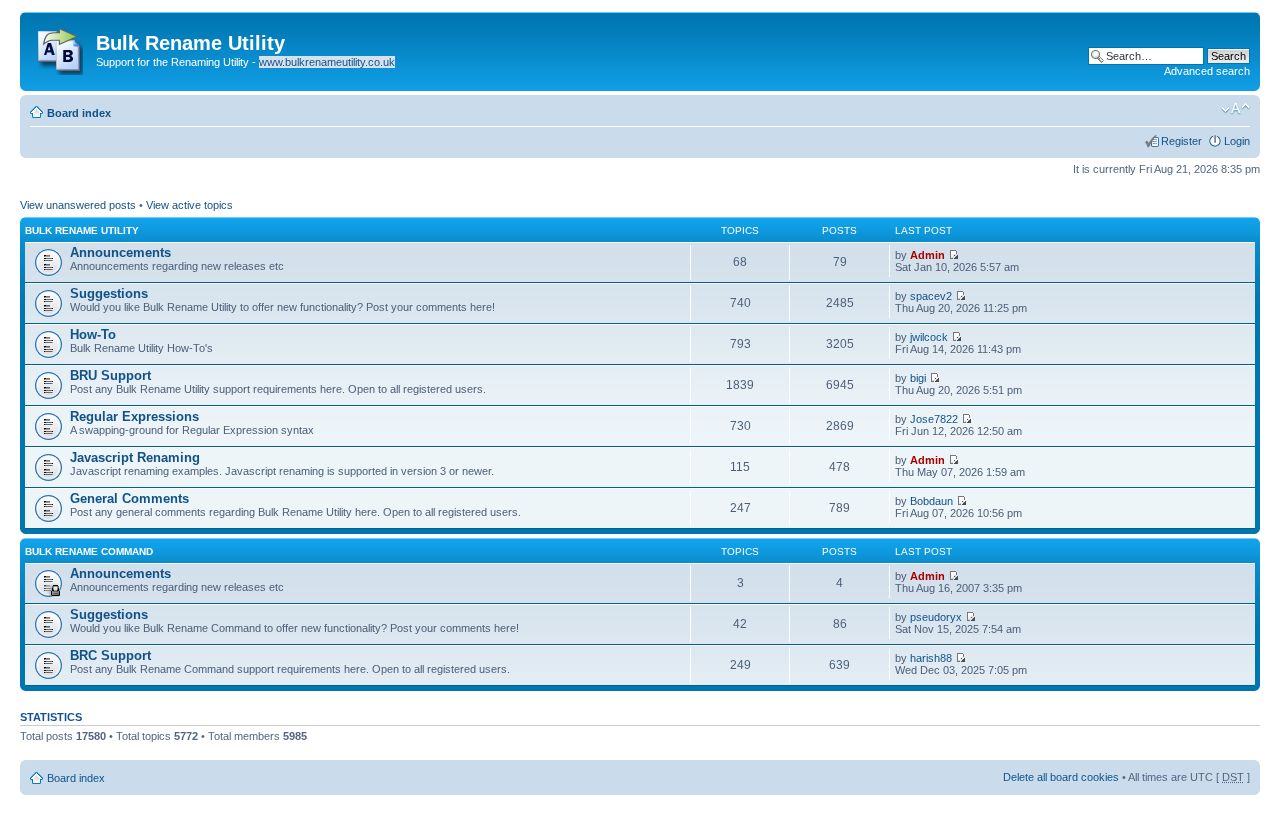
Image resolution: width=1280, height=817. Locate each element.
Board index (79, 113)
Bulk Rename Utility (82, 230)
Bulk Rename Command (89, 551)
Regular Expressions (134, 416)
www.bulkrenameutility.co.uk (327, 62)
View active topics (189, 205)
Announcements (120, 252)
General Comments (129, 498)
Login (1237, 141)
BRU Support (110, 375)
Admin (927, 255)
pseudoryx (936, 617)
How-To (93, 334)
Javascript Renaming (135, 457)
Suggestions (109, 293)
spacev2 (931, 296)
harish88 (931, 658)
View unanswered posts (78, 205)
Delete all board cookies (1061, 777)
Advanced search (1207, 71)
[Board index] (60, 47)
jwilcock (929, 337)
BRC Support (110, 655)
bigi (918, 378)
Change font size (1235, 109)
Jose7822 (934, 419)
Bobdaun (931, 501)
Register (1181, 141)
